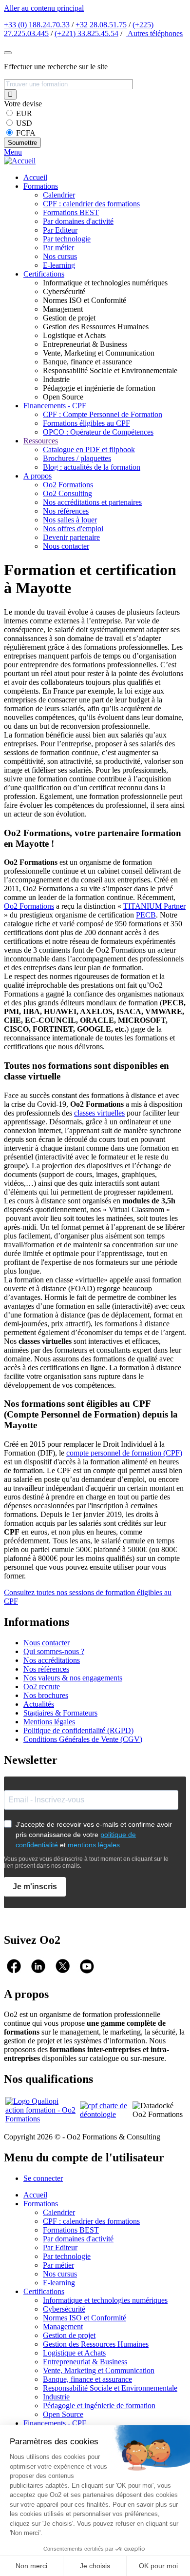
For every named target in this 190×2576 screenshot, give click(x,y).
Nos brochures (46, 1695)
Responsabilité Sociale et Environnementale (110, 2388)
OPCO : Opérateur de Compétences (98, 432)
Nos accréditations (52, 1660)
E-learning (59, 265)
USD (24, 123)
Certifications (44, 274)
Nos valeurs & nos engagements (73, 1678)
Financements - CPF (55, 406)
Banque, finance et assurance (87, 2379)
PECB (146, 915)
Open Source (63, 2414)
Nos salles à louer (70, 520)
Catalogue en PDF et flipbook (89, 449)
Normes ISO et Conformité (85, 2318)
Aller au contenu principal (44, 8)
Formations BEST (71, 212)
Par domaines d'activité (78, 221)
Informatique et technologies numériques (105, 2300)
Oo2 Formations (68, 485)
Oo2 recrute (42, 1687)
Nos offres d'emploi (73, 529)
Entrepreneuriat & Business (85, 2362)
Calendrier (59, 195)
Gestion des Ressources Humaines (96, 2344)
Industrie (56, 2397)
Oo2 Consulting (67, 493)
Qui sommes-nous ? (54, 1651)
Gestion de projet (69, 2335)
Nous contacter (66, 546)
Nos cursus (60, 256)
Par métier (58, 248)
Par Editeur (60, 230)
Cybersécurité (64, 2309)
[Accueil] (20, 161)
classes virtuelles (99, 1113)
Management (63, 2326)
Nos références (66, 511)
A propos (38, 476)
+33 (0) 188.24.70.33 (37, 25)
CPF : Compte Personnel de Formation (103, 414)
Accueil (35, 177)
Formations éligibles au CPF (86, 423)
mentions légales (94, 1845)
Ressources (41, 441)
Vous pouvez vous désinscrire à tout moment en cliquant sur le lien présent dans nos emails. (86, 1862)
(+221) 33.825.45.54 (86, 33)
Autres (154, 33)
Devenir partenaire (71, 537)
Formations (41, 186)
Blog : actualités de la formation (92, 467)
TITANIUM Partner (154, 906)
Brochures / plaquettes (77, 458)
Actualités (39, 1704)
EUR (24, 113)
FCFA (26, 133)
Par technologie (67, 239)
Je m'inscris (35, 1887)
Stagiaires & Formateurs (60, 1713)
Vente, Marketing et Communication (99, 2370)
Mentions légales (49, 1722)
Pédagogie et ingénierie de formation (99, 2406)
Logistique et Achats (74, 2353)
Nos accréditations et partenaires (92, 502)
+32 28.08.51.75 (101, 25)
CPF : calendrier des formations (91, 204)
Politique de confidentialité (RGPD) (78, 1730)
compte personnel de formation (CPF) (124, 1453)
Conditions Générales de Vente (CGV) (83, 1739)
